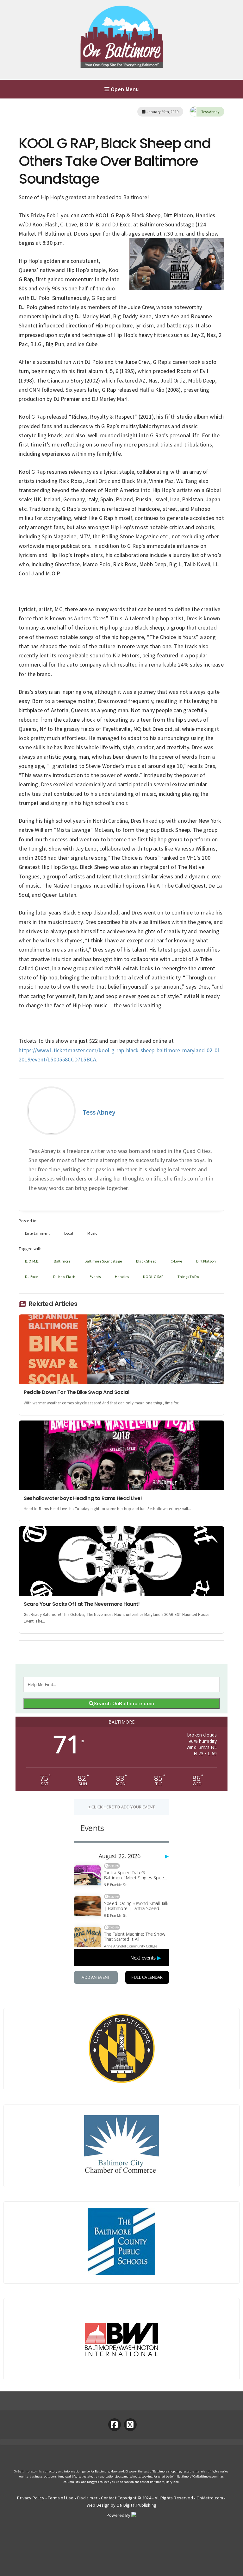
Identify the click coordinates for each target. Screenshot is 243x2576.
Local (69, 1233)
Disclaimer (87, 2498)
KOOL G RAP (153, 1277)
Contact (109, 2498)
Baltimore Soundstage (103, 1261)
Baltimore (62, 1261)
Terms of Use (61, 2498)
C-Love (176, 1261)
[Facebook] (115, 2425)
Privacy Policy (31, 2498)
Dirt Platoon (206, 1261)
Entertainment (37, 1233)
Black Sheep (146, 1261)
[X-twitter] (130, 2425)
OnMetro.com (210, 2498)
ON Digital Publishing (136, 2505)
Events (95, 1277)
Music (92, 1233)
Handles (122, 1277)
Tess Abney (210, 112)
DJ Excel (32, 1277)
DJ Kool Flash (64, 1277)
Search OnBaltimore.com (124, 1703)
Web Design (98, 2505)
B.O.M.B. (32, 1261)
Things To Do (188, 1277)
